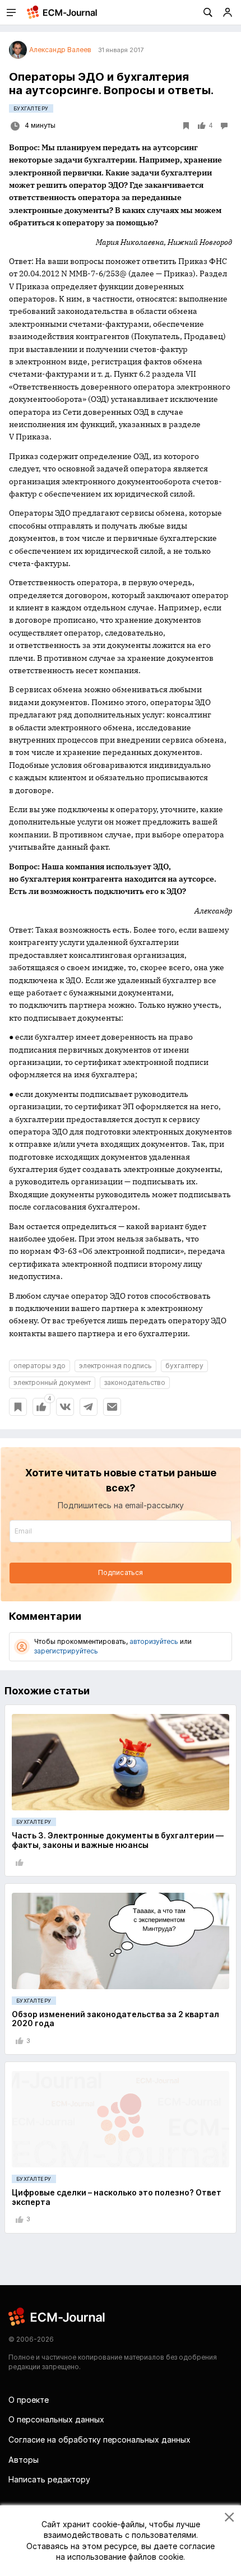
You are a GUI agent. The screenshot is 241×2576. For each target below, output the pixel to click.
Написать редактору (49, 2479)
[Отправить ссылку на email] (112, 1407)
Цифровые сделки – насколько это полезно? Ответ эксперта (117, 2197)
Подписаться (121, 1572)
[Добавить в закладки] (18, 1407)
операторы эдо (40, 1366)
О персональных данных (56, 2419)
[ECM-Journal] (57, 2316)
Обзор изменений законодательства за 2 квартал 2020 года (115, 2019)
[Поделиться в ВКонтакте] (65, 1407)
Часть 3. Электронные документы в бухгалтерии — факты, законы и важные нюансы (118, 1840)
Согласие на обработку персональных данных (99, 2440)
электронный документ (52, 1382)
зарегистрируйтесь (66, 1651)
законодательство (135, 1382)
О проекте (29, 2400)
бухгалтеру (184, 1366)
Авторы (24, 2460)
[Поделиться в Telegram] (89, 1407)
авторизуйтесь (154, 1641)
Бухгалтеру (31, 108)
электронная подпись (115, 1366)
